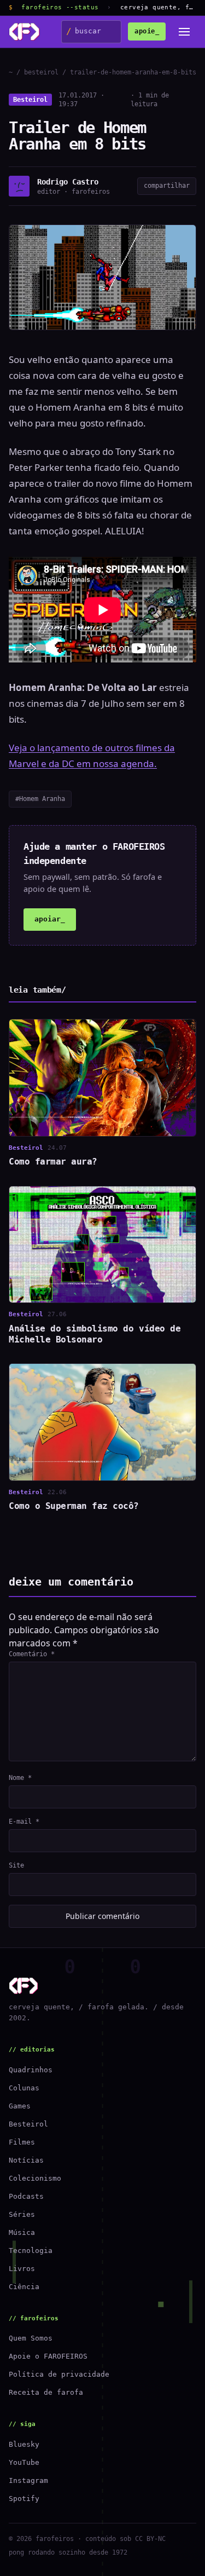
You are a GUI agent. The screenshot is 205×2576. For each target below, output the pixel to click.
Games (20, 2106)
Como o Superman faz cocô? (74, 1506)
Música (22, 2232)
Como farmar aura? (53, 1162)
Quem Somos (31, 2338)
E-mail (24, 1822)
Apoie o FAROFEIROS (48, 2356)
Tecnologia (31, 2251)
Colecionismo (35, 2178)
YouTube (24, 2462)
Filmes (22, 2142)
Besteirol (30, 100)
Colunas (24, 2088)
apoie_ (147, 31)
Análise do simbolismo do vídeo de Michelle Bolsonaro (95, 1334)
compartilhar (167, 186)
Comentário (32, 1654)
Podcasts (26, 2196)
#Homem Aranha (40, 799)
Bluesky (24, 2444)
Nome (20, 1778)
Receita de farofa (46, 2392)
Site (16, 1865)
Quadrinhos (31, 2070)
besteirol (41, 72)
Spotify (24, 2499)
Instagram (28, 2480)
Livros (22, 2269)
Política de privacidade (59, 2374)
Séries (22, 2214)
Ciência (24, 2287)
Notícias (26, 2160)
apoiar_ (50, 919)
